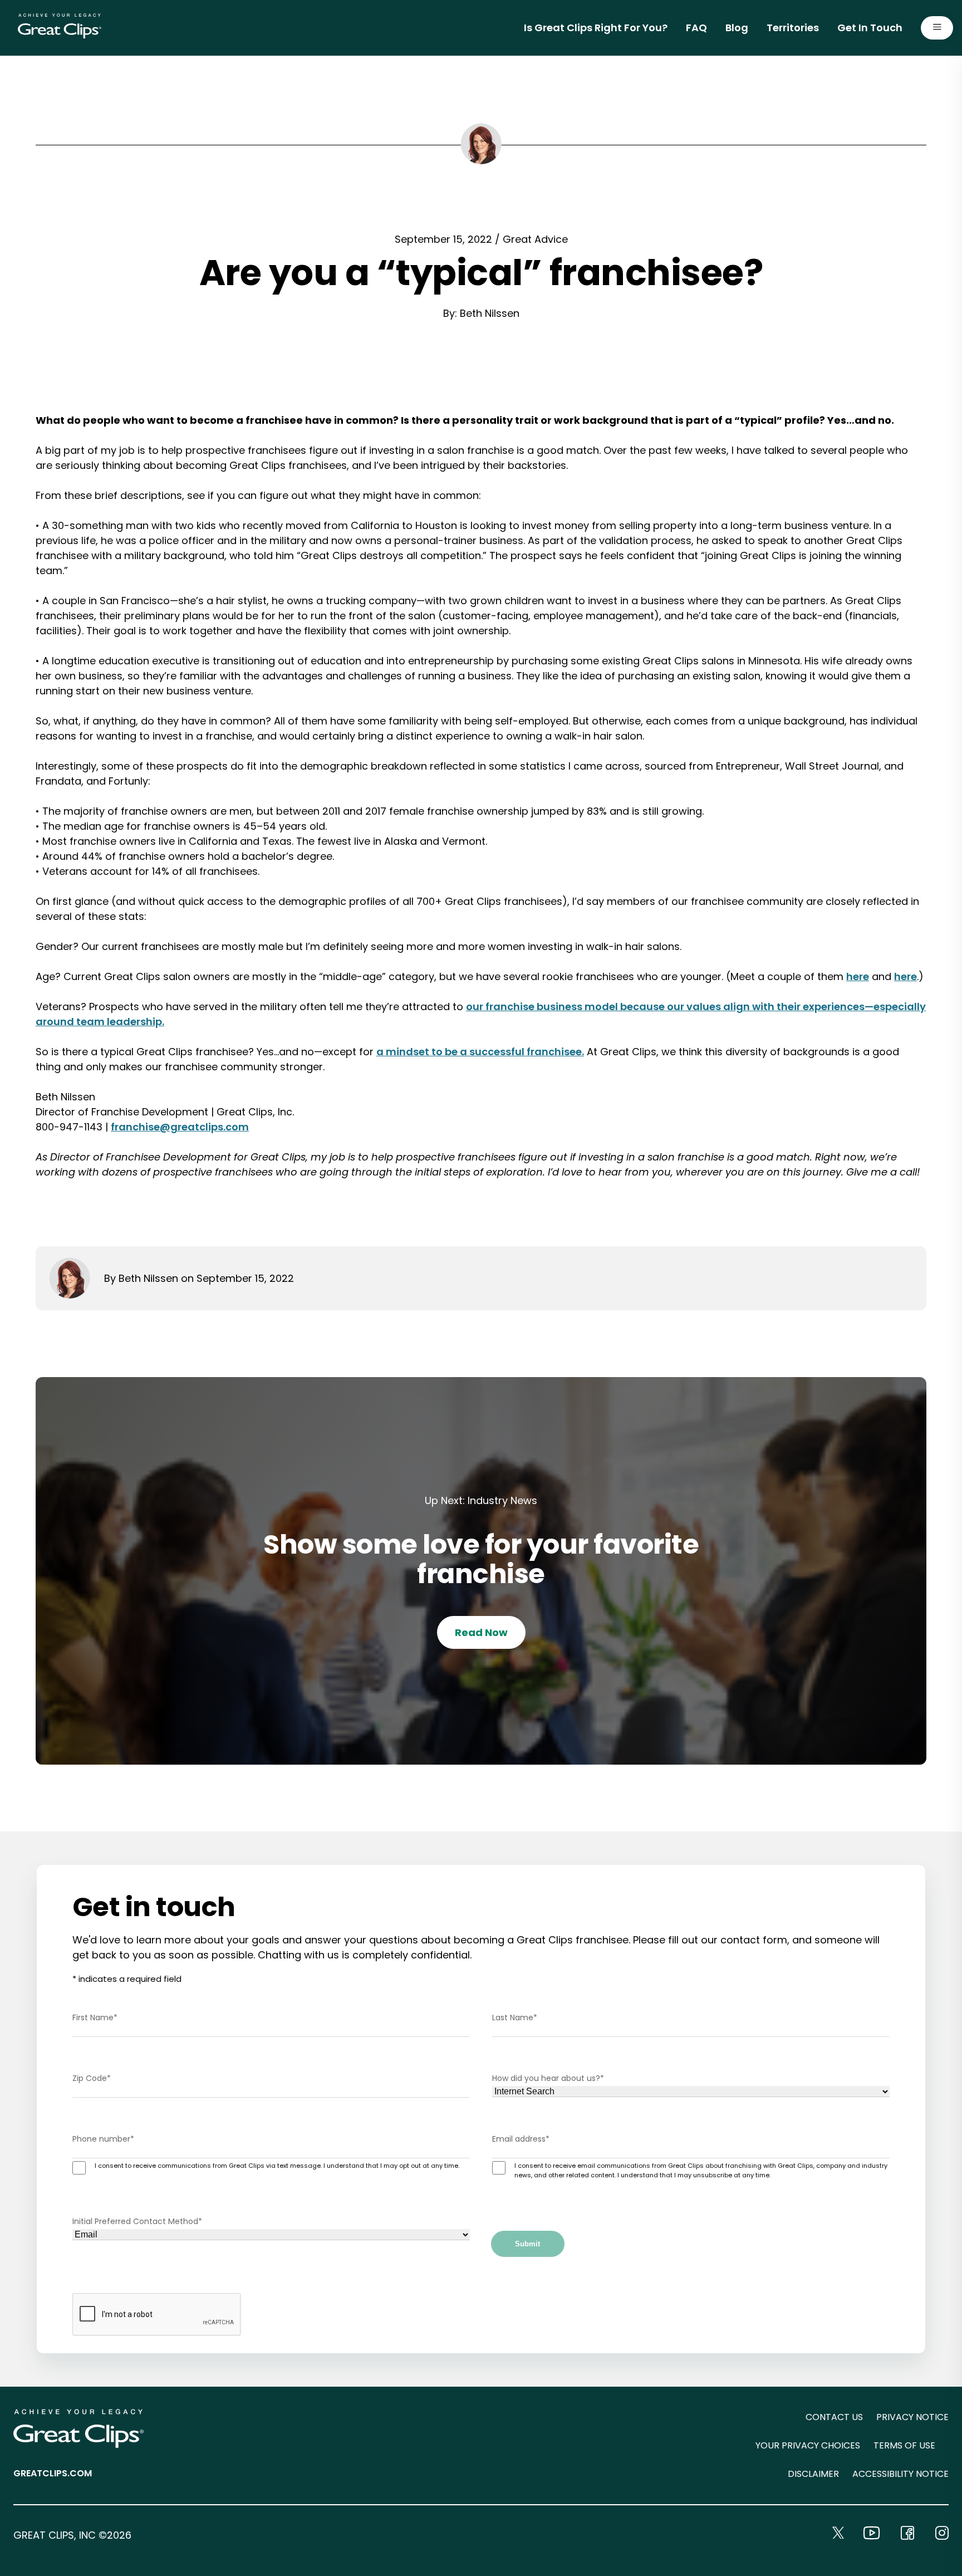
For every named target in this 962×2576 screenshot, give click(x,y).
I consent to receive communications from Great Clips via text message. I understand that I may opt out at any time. (277, 2166)
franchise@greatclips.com (180, 1127)
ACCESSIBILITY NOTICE (900, 2474)
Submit (527, 2244)
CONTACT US (834, 2417)
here (858, 976)
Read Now (481, 1632)
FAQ (696, 28)
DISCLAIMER (813, 2474)
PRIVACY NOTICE (912, 2417)
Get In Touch (870, 28)
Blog (737, 28)
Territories (793, 28)
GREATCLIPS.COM (53, 2473)
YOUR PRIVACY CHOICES (808, 2445)
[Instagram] (942, 2533)
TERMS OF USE (904, 2445)
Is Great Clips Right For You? (596, 28)
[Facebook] (907, 2533)
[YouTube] (872, 2533)
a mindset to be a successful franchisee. (480, 1052)
